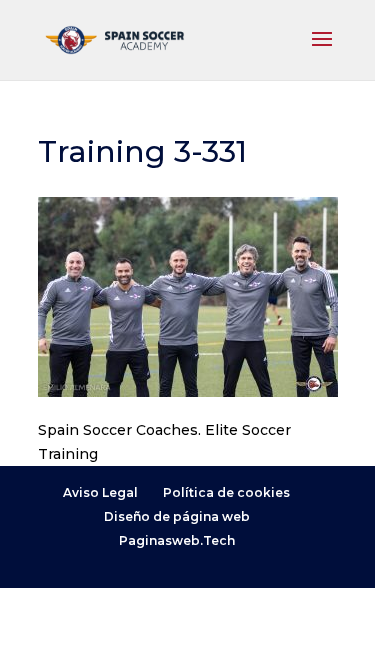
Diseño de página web (177, 516)
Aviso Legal (100, 492)
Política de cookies (226, 492)
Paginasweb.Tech (177, 540)
